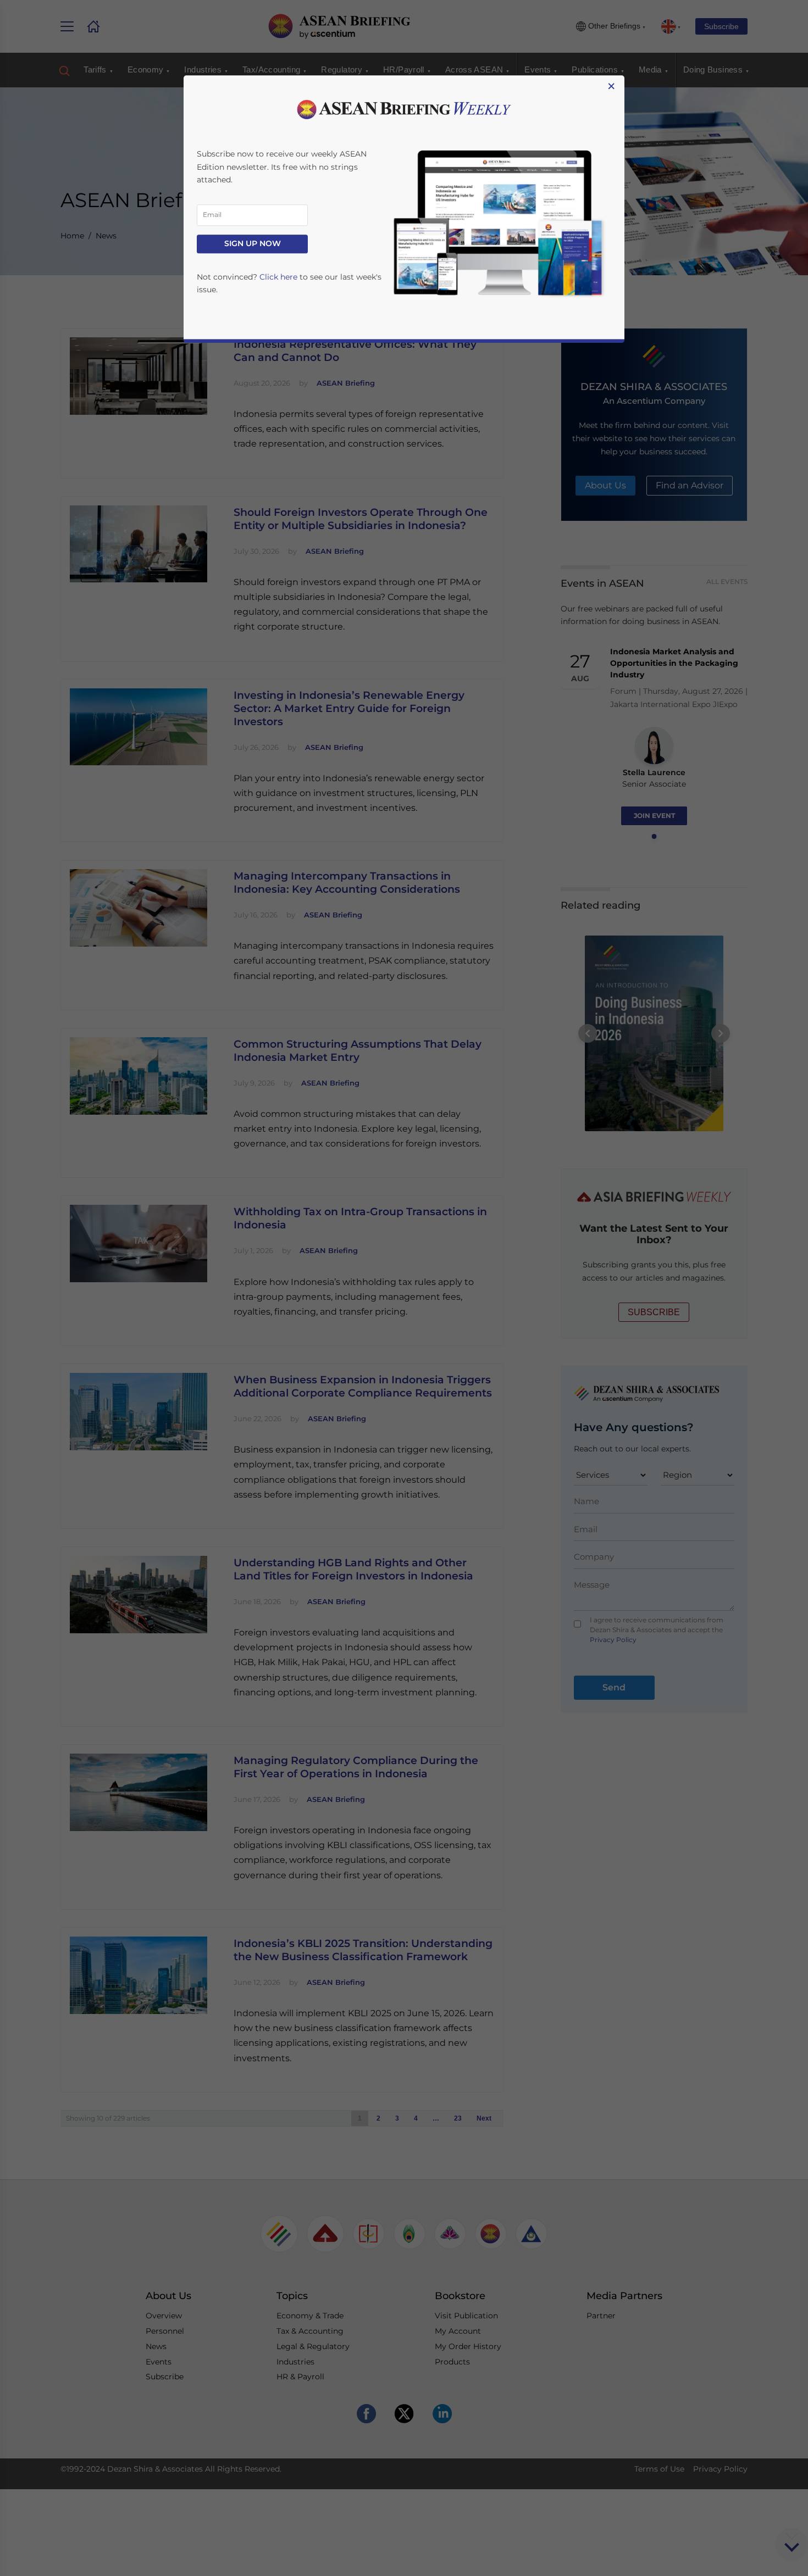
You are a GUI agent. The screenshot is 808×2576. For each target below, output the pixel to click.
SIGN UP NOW (253, 244)
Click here (278, 277)
